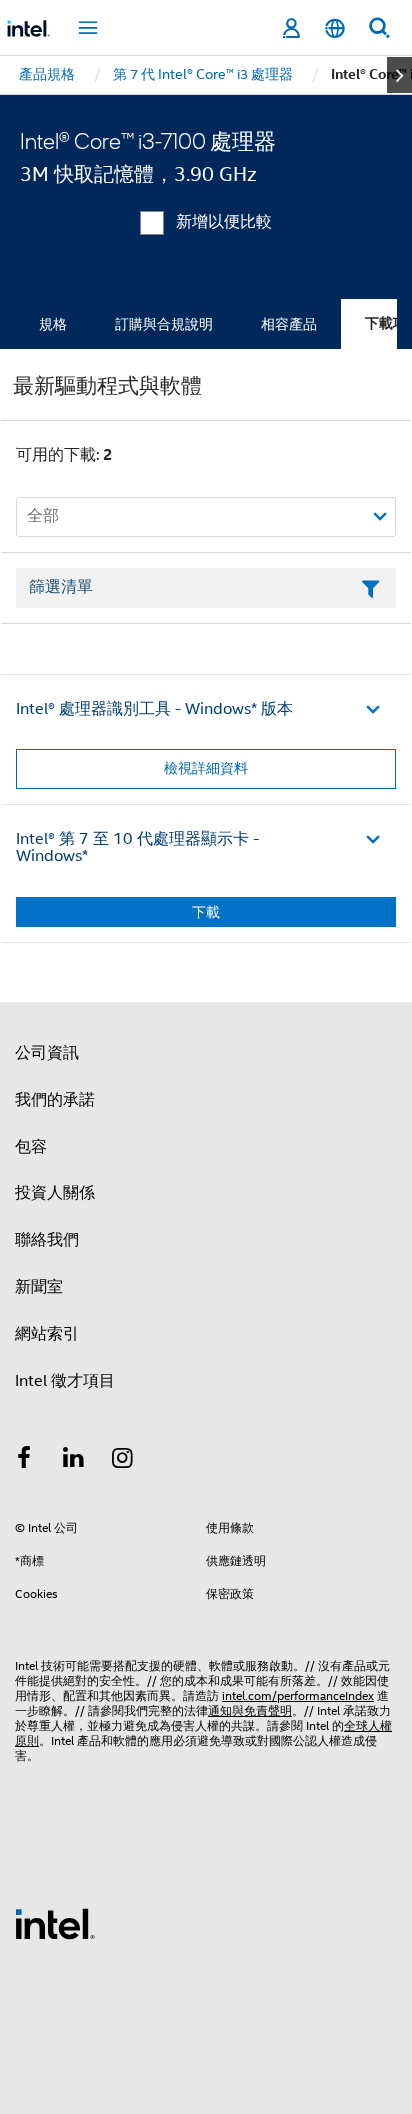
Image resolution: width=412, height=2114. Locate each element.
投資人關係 (55, 1193)
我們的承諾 (55, 1100)
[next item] (399, 75)
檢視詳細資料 (206, 768)
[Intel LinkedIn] (74, 1461)
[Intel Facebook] (24, 1461)
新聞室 (39, 1287)
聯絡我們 (47, 1240)
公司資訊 (47, 1053)
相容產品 (289, 324)
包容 (31, 1147)
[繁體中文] (335, 28)
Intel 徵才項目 (65, 1381)
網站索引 (47, 1334)
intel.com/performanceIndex (298, 1695)
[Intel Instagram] (123, 1461)
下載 (206, 912)
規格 (53, 324)
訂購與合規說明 (164, 324)
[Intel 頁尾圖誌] (55, 1923)
